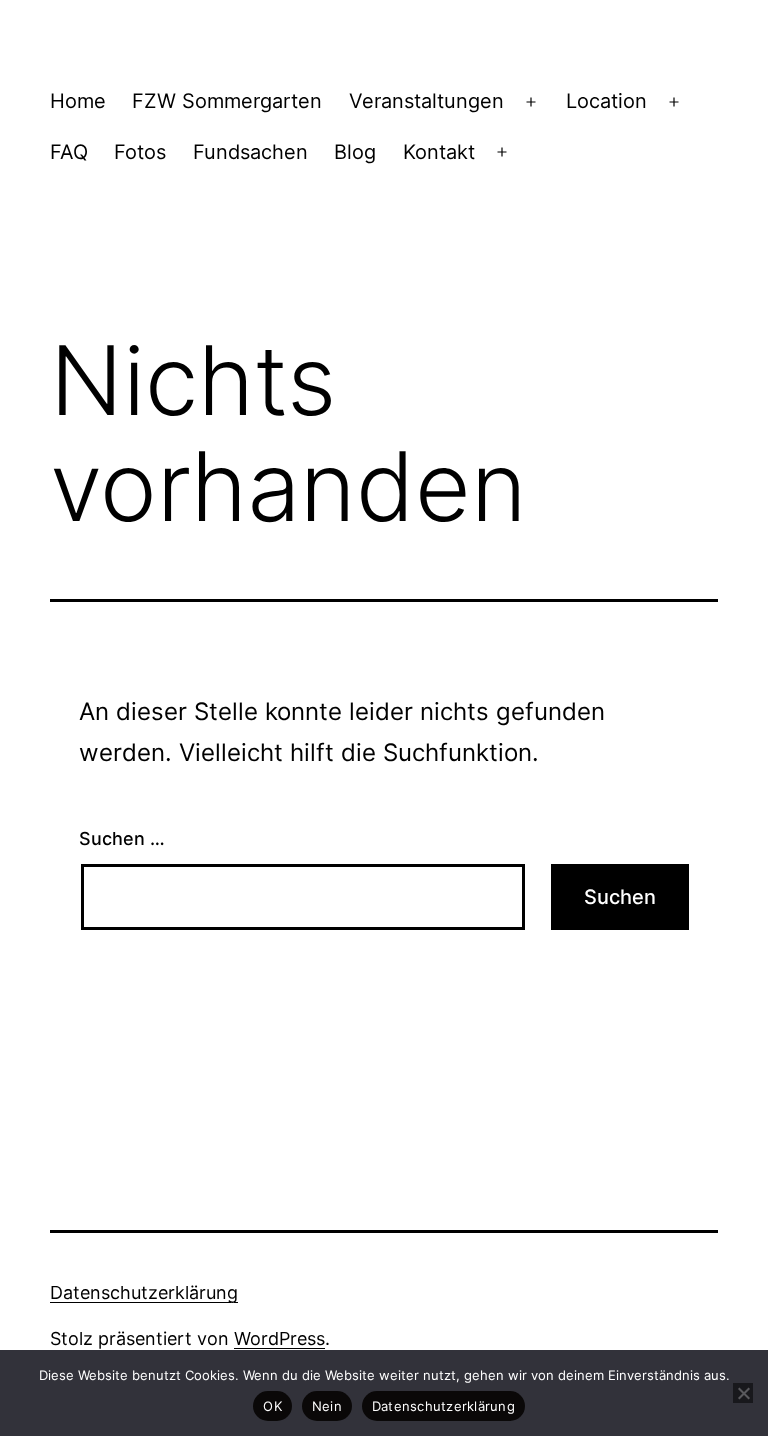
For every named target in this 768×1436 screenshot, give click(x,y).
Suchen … (122, 838)
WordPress (279, 1338)
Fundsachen (250, 152)
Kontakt (439, 152)
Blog (355, 152)
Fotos (140, 152)
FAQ (69, 152)
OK (272, 1406)
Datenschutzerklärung (144, 1292)
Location (606, 101)
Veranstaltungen (426, 101)
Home (78, 101)
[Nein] (743, 1393)
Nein (327, 1406)
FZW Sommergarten (227, 101)
